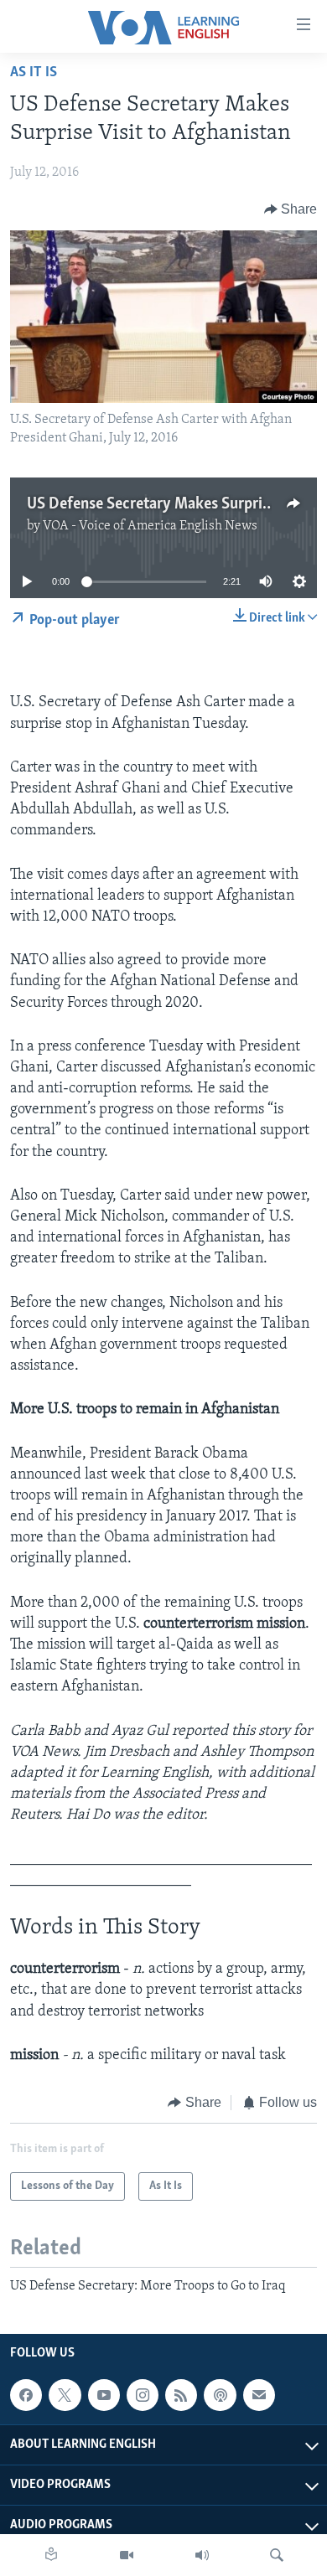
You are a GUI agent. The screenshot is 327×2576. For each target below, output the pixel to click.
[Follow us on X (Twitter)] (65, 2395)
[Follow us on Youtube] (104, 2395)
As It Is (34, 73)
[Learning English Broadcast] (202, 2555)
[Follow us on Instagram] (143, 2395)
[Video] (127, 2555)
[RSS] (181, 2395)
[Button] (291, 209)
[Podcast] (220, 2395)
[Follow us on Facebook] (26, 2395)
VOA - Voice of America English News (150, 526)
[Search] (277, 2555)
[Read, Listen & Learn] (51, 2555)
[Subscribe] (259, 2395)
